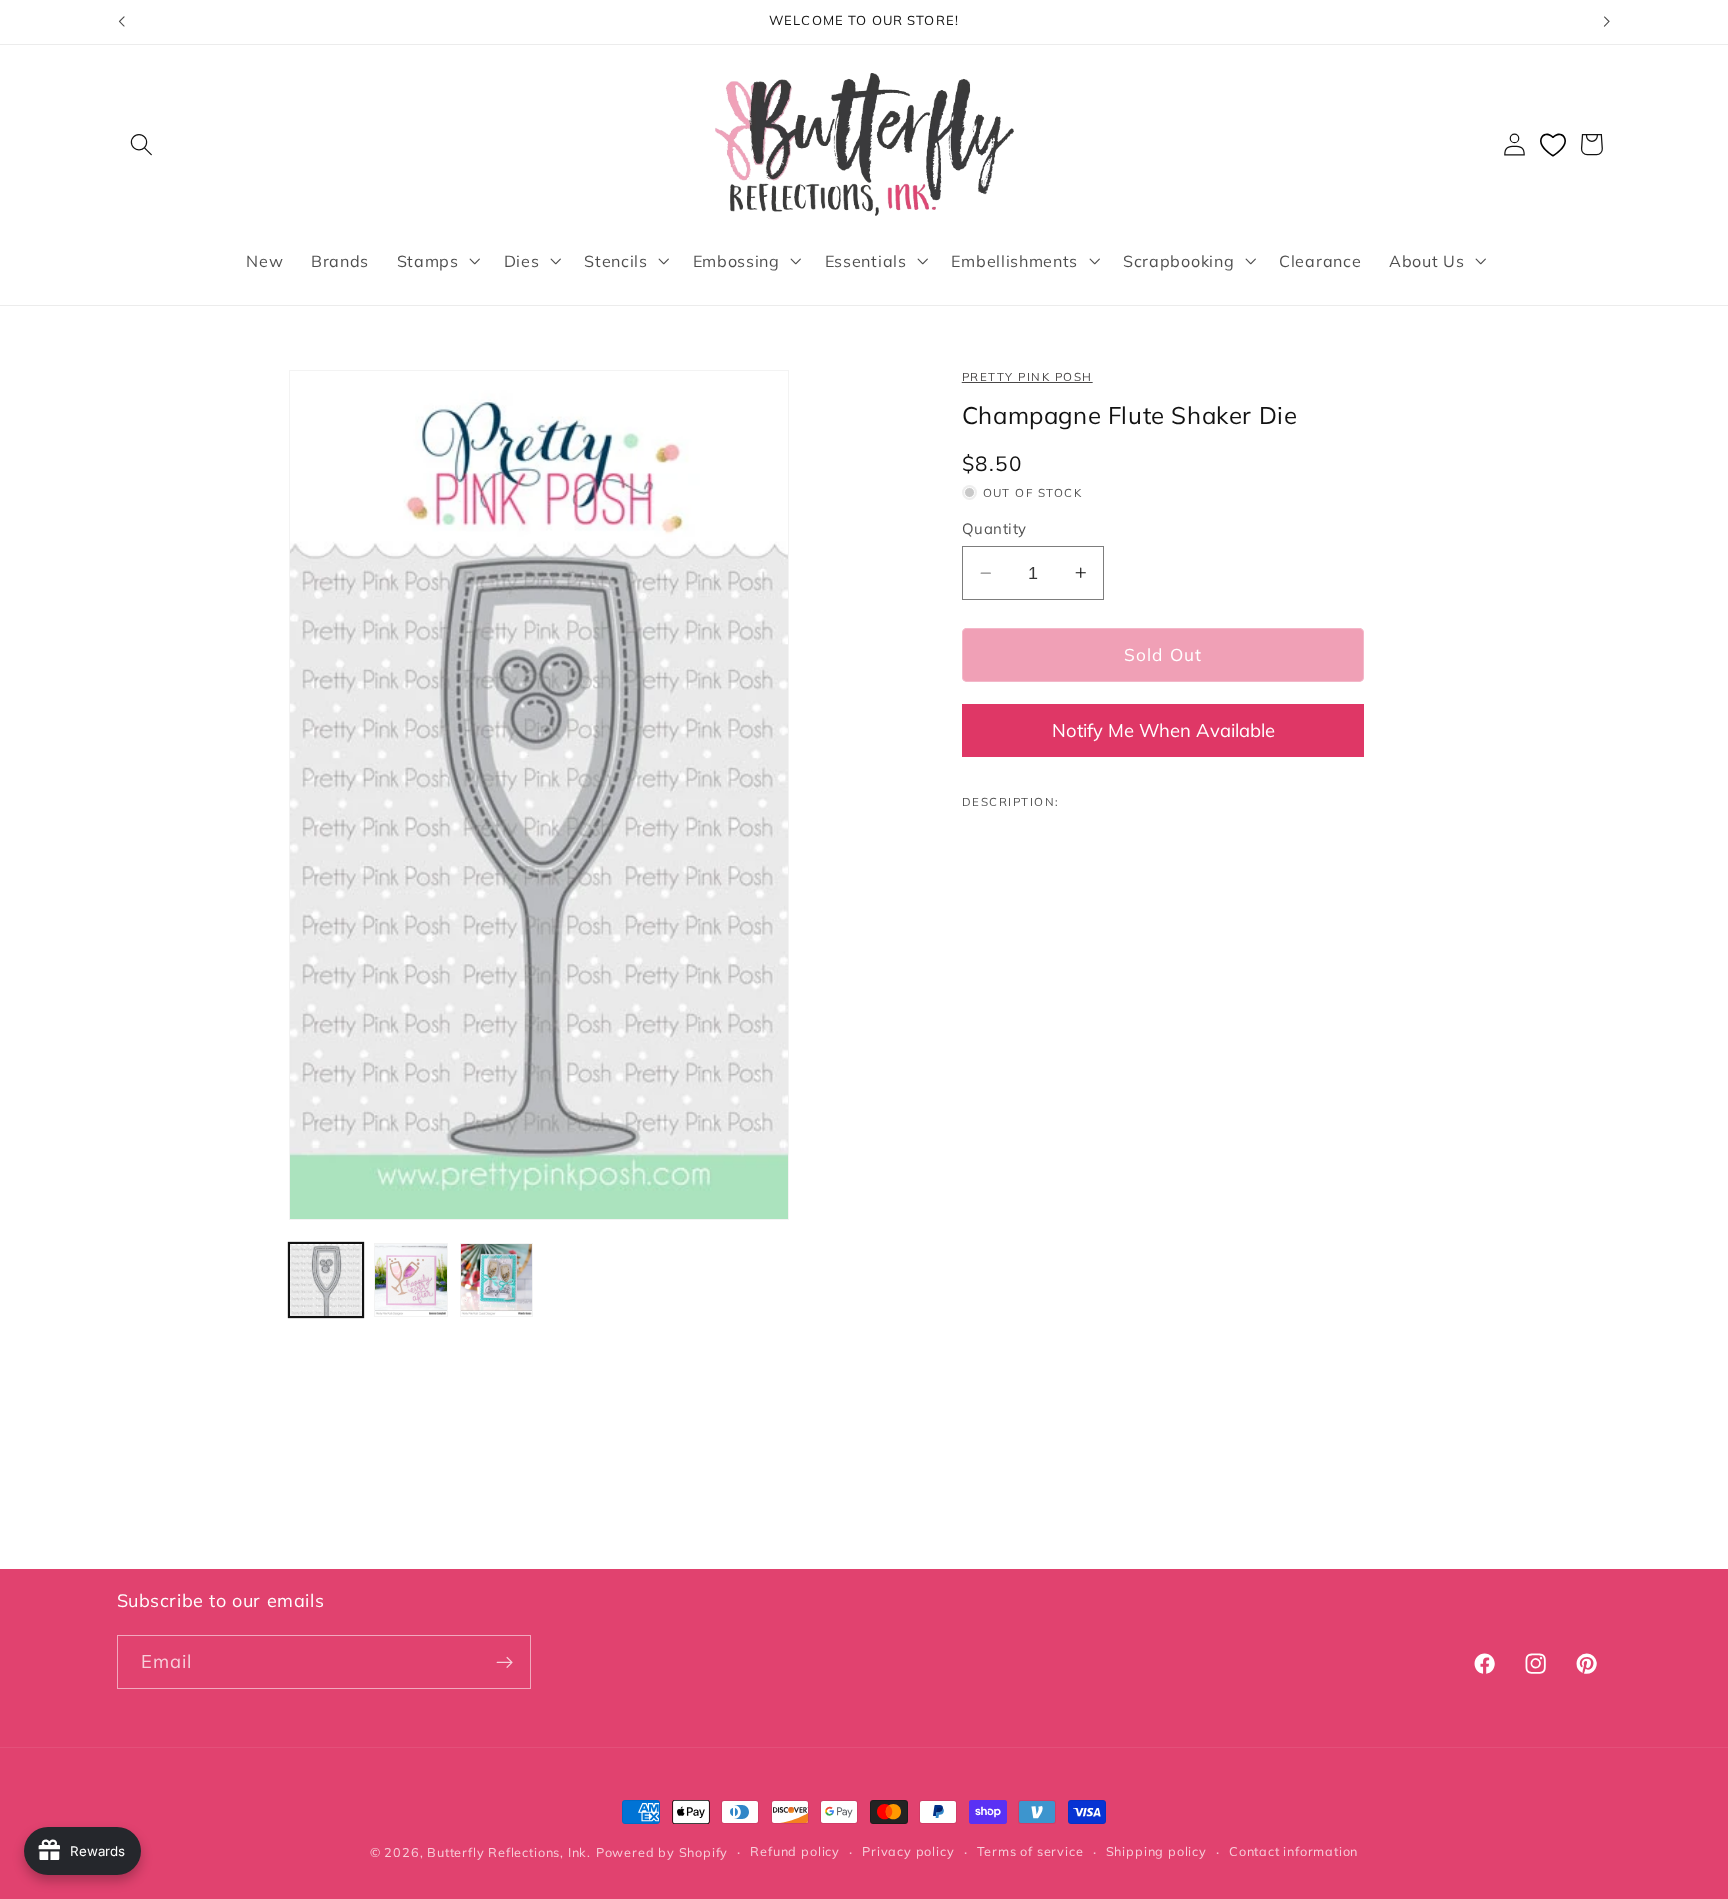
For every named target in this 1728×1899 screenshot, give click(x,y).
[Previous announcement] (121, 22)
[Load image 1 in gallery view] (326, 1280)
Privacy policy (908, 1852)
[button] (142, 144)
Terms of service (1030, 1852)
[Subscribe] (504, 1663)
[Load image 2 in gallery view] (411, 1280)
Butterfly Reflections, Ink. (509, 1852)
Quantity (994, 528)
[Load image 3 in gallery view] (497, 1280)
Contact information (1293, 1852)
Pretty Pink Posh (1027, 376)
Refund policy (794, 1852)
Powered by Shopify (662, 1852)
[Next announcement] (1607, 22)
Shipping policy (1156, 1852)
